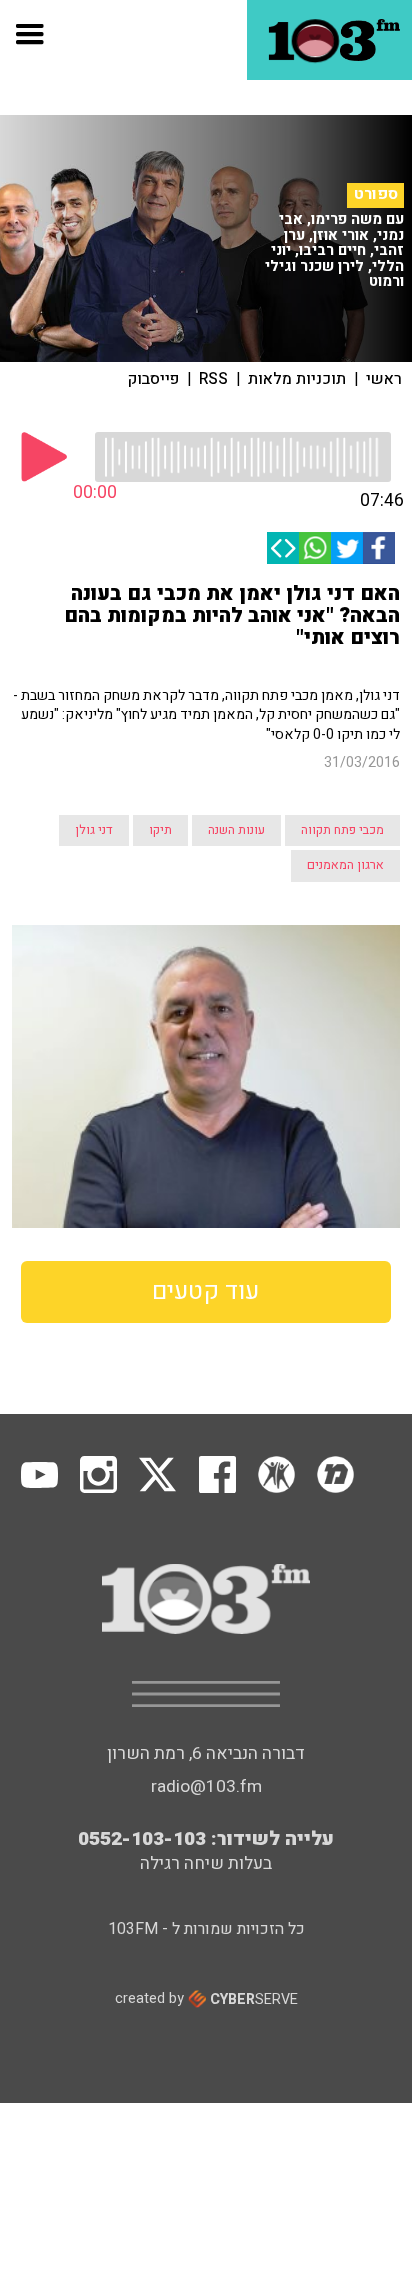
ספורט (376, 194)
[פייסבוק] (379, 548)
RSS (213, 379)
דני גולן (94, 830)
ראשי (384, 379)
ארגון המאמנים (345, 865)
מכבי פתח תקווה (342, 830)
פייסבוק (153, 379)
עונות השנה (236, 830)
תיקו (160, 830)
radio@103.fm (206, 1786)
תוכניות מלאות (297, 379)
